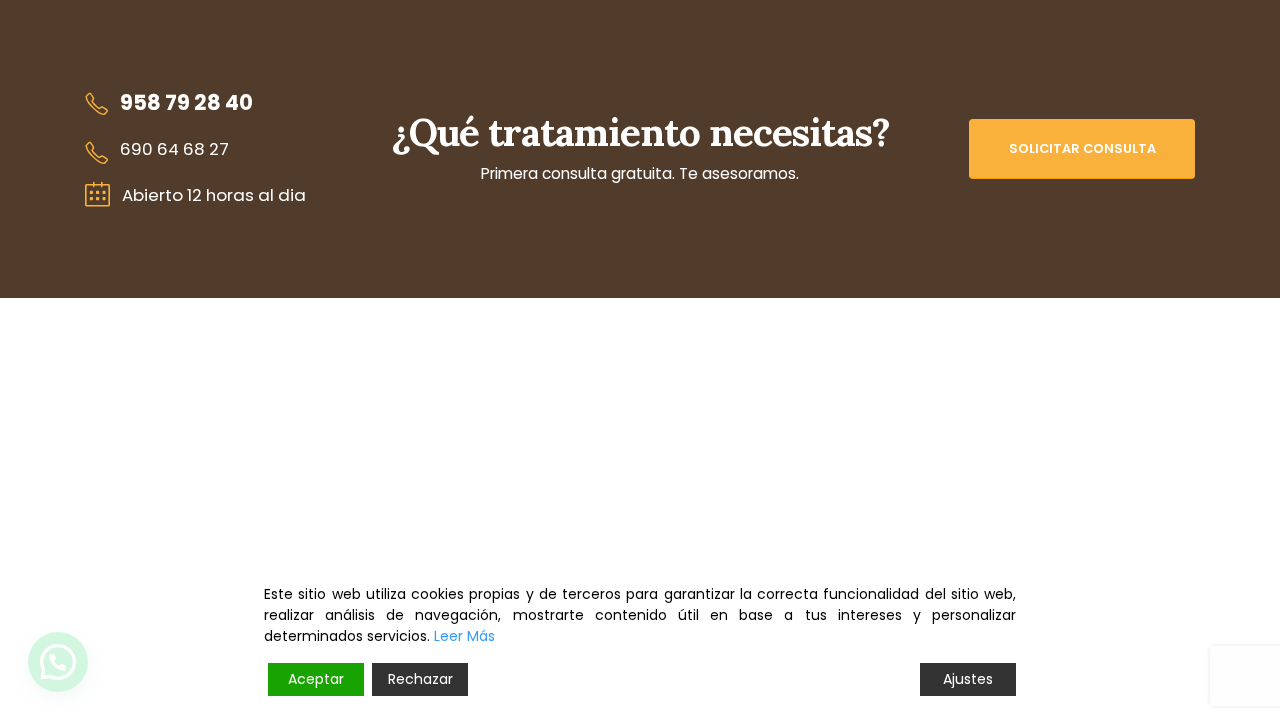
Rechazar (420, 679)
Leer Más (464, 636)
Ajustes (968, 679)
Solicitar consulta (1082, 148)
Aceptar (316, 679)
